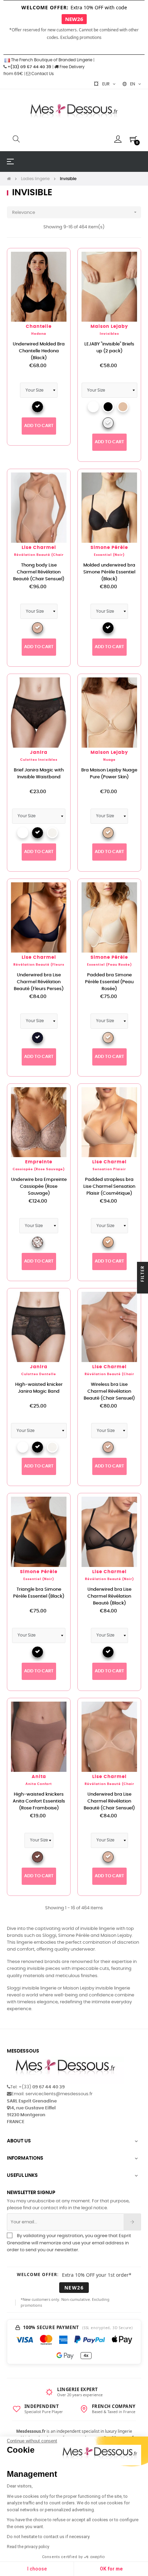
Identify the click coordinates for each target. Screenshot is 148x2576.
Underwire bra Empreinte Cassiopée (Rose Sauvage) (39, 1187)
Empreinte (39, 1162)
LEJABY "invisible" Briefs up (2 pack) (109, 348)
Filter (142, 1274)
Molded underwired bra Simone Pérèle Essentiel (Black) (109, 572)
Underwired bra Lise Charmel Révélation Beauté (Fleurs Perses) (39, 982)
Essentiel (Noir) (109, 555)
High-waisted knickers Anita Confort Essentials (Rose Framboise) (39, 1801)
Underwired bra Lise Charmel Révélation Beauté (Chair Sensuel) (109, 1801)
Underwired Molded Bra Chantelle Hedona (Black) (39, 351)
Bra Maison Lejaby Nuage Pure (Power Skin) (109, 774)
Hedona (39, 334)
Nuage (109, 760)
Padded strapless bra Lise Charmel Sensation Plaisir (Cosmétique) (109, 1187)
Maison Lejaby (109, 327)
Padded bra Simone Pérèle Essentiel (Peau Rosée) (109, 982)
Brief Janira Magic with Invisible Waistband (39, 774)
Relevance (75, 212)
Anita (39, 1777)
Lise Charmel (39, 548)
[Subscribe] (132, 2222)
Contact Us (42, 74)
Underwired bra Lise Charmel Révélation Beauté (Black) (109, 1596)
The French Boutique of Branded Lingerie (51, 60)
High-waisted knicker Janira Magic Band (39, 1388)
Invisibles (109, 334)
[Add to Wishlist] (57, 261)
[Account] (118, 139)
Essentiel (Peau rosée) (109, 965)
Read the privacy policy (28, 2547)
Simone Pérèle (109, 548)
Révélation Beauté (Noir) (109, 1579)
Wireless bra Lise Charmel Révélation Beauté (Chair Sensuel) (109, 1391)
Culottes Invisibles (39, 760)
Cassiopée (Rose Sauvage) (39, 1169)
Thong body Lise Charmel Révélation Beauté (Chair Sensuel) (39, 572)
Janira (39, 753)
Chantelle (39, 327)
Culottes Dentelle (39, 1374)
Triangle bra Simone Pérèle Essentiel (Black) (39, 1593)
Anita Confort (39, 1784)
